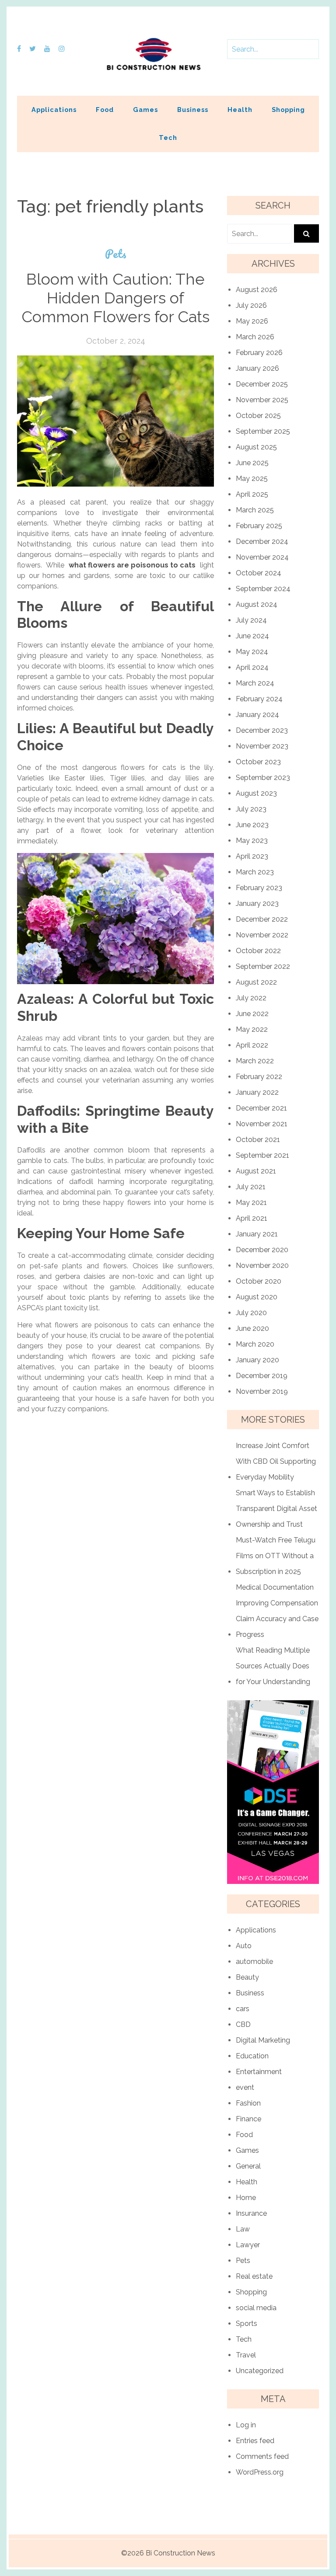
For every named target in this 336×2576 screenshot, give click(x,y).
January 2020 (257, 1360)
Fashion (248, 2103)
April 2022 (252, 1045)
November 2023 (262, 746)
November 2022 (262, 935)
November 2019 (262, 1391)
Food (105, 110)
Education (252, 2056)
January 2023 (257, 903)
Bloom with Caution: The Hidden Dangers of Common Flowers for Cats (115, 298)
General (248, 2166)
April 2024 (252, 667)
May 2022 (252, 1029)
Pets (116, 254)
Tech (168, 138)
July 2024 (251, 620)
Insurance (251, 2213)
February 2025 (259, 526)
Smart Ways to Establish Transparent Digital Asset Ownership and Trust (276, 1509)
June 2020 (252, 1328)
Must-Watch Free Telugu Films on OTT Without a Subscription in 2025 (276, 1556)
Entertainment (259, 2072)
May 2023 (252, 841)
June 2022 (252, 1014)
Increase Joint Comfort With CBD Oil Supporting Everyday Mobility (276, 1461)
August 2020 (257, 1297)
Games (145, 110)
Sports (247, 2324)
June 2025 (252, 463)
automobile (254, 1962)
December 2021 (261, 1108)
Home (246, 2198)
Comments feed (262, 2456)
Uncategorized (260, 2371)
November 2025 (262, 400)
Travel (246, 2355)
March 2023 (255, 872)
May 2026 (252, 321)
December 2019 (262, 1376)
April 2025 (252, 494)
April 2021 (252, 1218)
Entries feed (255, 2441)
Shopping (288, 110)
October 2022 (258, 951)
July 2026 (251, 305)
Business (193, 110)
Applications (54, 110)
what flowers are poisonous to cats (132, 565)
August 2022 (256, 982)
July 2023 (251, 809)
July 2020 (251, 1313)
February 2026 (259, 353)
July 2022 (251, 998)
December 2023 (262, 730)
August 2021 (256, 1171)
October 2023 (258, 762)
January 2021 (257, 1234)
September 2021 (262, 1155)
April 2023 (252, 856)
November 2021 (262, 1124)
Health (240, 110)
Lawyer (248, 2245)
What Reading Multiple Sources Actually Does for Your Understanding (273, 1666)
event (245, 2087)
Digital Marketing (263, 2040)
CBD (243, 2024)
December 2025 (262, 384)
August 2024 (257, 604)
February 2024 (259, 699)
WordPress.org (260, 2472)
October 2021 (258, 1140)
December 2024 (262, 541)
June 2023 (252, 825)
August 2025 (256, 447)
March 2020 (255, 1344)
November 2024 (262, 557)
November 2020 (262, 1265)
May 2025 (252, 479)
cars (243, 2009)
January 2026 (257, 368)
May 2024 (252, 652)
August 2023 (256, 793)
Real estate (254, 2276)
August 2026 (257, 290)
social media (256, 2308)
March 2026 (255, 337)
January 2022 (257, 1092)
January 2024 (257, 715)
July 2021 (251, 1187)
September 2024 (263, 589)
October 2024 (259, 573)
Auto (244, 1946)
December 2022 (262, 919)
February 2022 (259, 1077)
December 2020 (262, 1250)
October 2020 (259, 1281)
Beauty (247, 1977)
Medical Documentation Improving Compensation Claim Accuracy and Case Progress (277, 1611)
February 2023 (259, 888)
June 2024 (252, 636)
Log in (246, 2425)
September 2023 (263, 778)
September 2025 (263, 431)
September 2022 (263, 966)
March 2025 (255, 510)
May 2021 (251, 1203)
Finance (248, 2119)
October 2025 (258, 416)
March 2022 (255, 1061)
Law (243, 2229)
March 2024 (255, 683)
